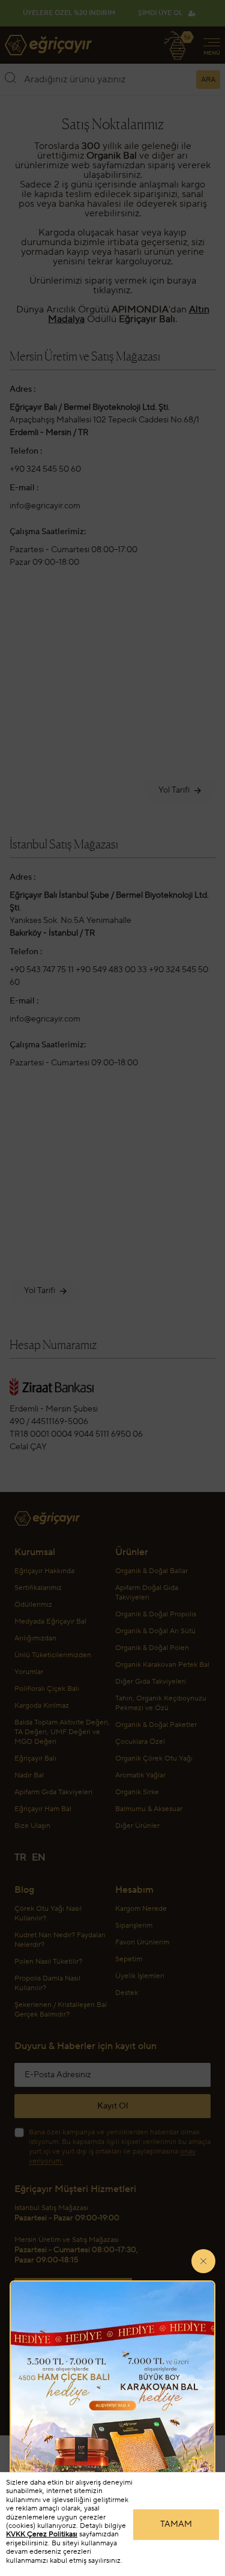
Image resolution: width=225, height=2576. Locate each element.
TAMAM (176, 2524)
